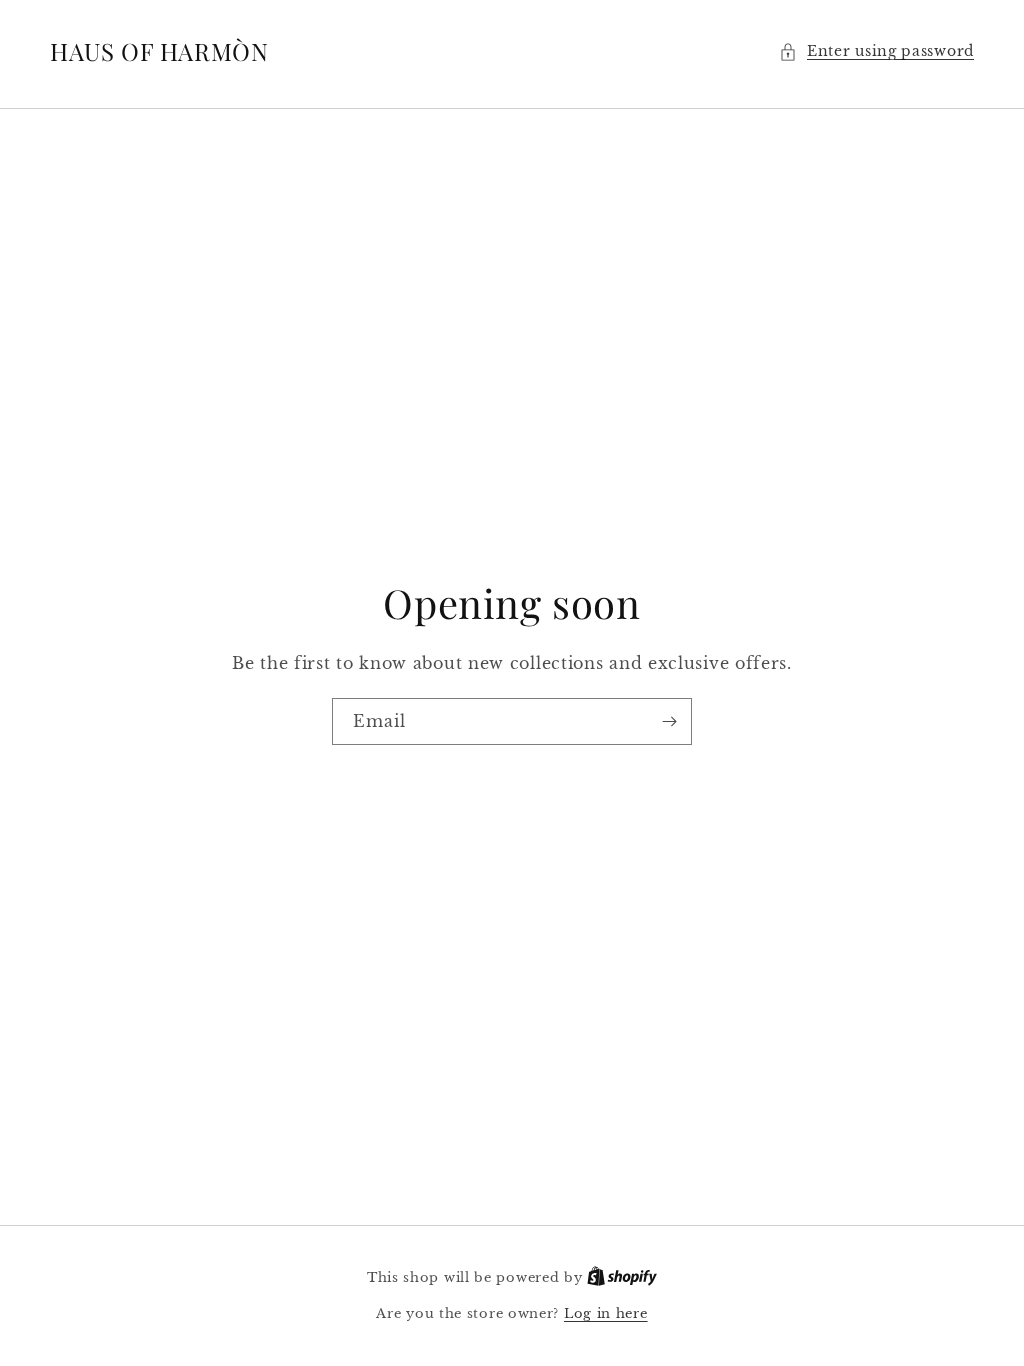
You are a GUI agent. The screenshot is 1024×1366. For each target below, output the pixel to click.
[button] (876, 51)
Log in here (606, 1313)
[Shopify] (622, 1277)
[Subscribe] (669, 721)
